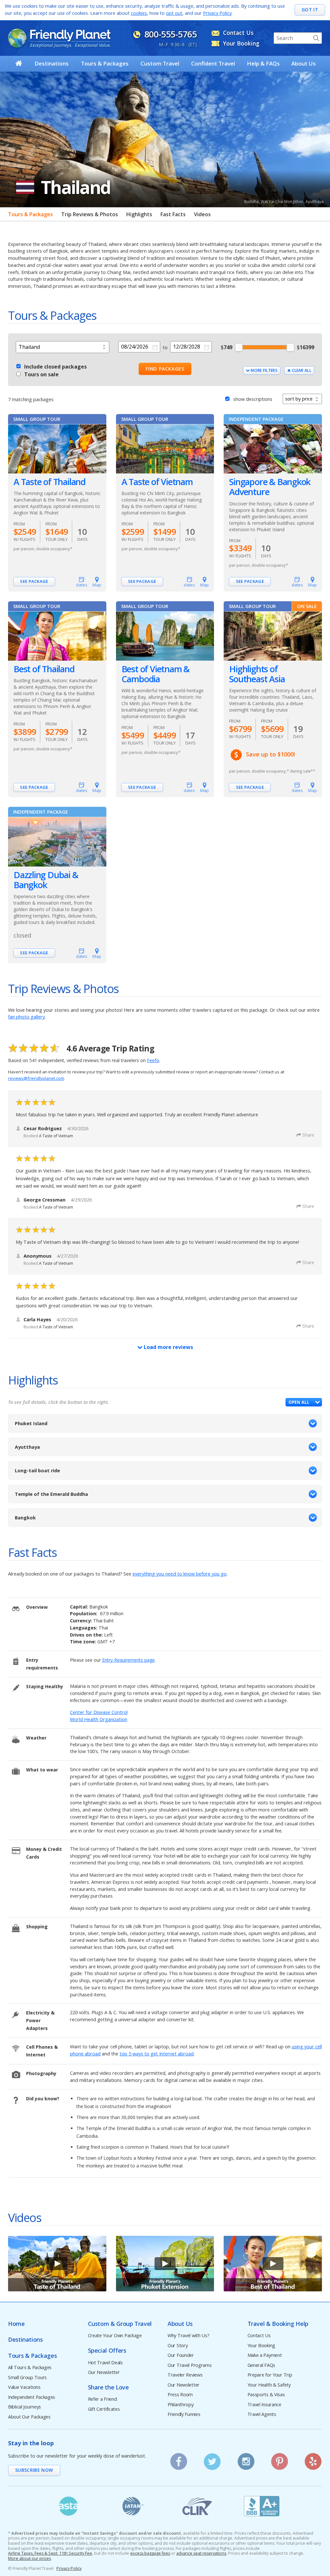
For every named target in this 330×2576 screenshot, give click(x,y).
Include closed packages (55, 367)
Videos (202, 214)
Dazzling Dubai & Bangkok (46, 880)
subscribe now (34, 2470)
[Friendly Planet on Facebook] (179, 2459)
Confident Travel (213, 63)
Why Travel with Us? (189, 2336)
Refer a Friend (102, 2399)
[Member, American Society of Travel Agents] (68, 2506)
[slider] (239, 347)
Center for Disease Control (99, 1712)
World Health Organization (99, 1719)
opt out (174, 13)
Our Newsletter (104, 2373)
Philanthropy (181, 2405)
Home (16, 2324)
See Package (34, 581)
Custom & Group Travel (120, 2324)
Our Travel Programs (190, 2365)
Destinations (52, 63)
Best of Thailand (44, 669)
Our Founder (181, 2355)
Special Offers (107, 2351)
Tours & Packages (105, 63)
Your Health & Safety (269, 2385)
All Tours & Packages (30, 2368)
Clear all (301, 370)
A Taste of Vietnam (157, 482)
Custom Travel (160, 63)
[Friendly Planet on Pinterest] (280, 2459)
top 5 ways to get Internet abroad (157, 2054)
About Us (304, 63)
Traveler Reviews (185, 2375)
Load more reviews (168, 1347)
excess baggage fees (150, 2553)
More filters (264, 370)
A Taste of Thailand (49, 482)
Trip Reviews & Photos (90, 214)
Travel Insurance (264, 2405)
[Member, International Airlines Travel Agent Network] (133, 2506)
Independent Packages (32, 2397)
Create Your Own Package (115, 2336)
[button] (304, 1402)
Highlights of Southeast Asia (257, 674)
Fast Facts (173, 214)
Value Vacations (24, 2387)
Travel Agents (262, 2414)
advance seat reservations (201, 2553)
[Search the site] (316, 38)
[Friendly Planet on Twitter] (212, 2459)
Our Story (178, 2346)
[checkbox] (19, 365)
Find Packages (165, 369)
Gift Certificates (104, 2409)
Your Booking (262, 2346)
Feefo (153, 1060)
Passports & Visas (266, 2395)
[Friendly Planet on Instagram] (246, 2459)
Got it (310, 10)
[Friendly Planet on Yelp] (313, 2459)
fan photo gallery (26, 1017)
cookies (139, 13)
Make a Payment (265, 2355)
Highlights (139, 214)
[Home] (19, 63)
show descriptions (253, 399)
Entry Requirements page (128, 1660)
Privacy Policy (217, 13)
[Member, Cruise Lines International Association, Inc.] (197, 2506)
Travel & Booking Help (278, 2324)
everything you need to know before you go (180, 1574)
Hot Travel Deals (105, 2363)
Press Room (180, 2395)
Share (308, 1135)
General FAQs (262, 2365)
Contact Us (259, 2336)
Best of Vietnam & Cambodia (155, 674)
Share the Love (108, 2387)
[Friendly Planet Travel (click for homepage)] (59, 38)
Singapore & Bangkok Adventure (270, 487)
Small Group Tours (27, 2378)
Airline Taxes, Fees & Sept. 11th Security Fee (50, 2553)
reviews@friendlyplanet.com (36, 1078)
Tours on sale (41, 374)
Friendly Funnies (184, 2414)
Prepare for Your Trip (270, 2375)
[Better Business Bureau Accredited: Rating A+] (262, 2506)
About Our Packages (29, 2417)
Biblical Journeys (24, 2407)
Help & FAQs (263, 63)
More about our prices (29, 2559)
